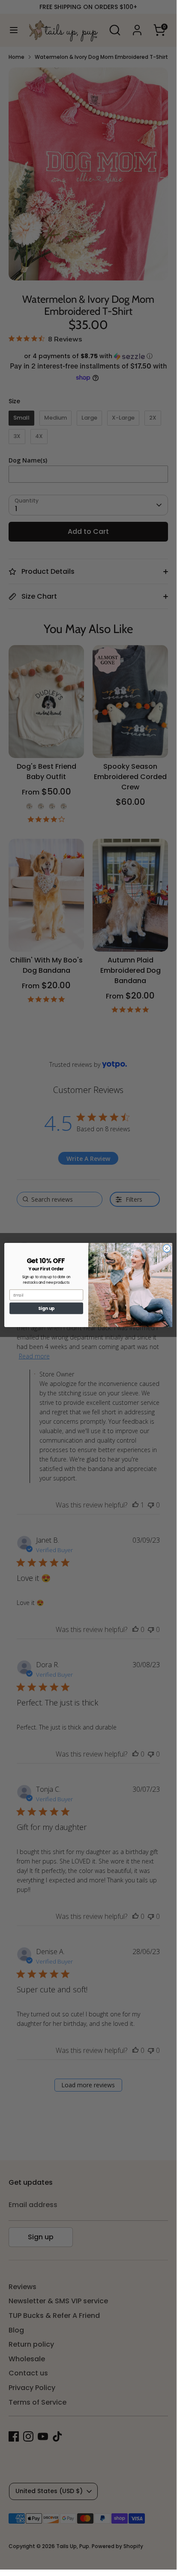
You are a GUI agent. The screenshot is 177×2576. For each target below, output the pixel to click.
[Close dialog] (167, 1248)
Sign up (46, 1308)
